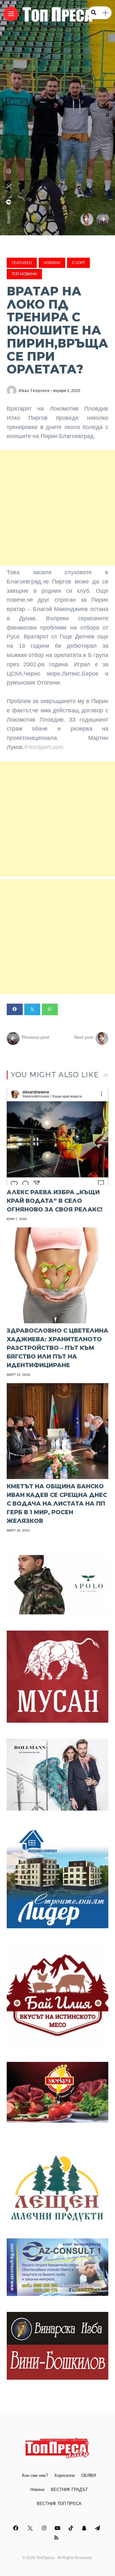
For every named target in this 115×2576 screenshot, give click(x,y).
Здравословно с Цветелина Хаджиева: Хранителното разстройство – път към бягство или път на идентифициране (57, 1348)
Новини (52, 263)
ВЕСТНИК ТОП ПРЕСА (59, 2504)
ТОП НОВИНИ (24, 274)
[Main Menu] (11, 14)
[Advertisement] (57, 508)
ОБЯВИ (88, 2475)
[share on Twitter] (9, 186)
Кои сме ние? (35, 2475)
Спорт (78, 263)
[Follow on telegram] (98, 2528)
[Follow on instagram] (45, 2528)
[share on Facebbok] (9, 202)
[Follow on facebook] (17, 2528)
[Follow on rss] (57, 2538)
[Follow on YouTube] (58, 2528)
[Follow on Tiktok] (72, 2528)
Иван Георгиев (34, 391)
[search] (94, 13)
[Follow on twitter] (31, 2528)
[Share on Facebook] (15, 1009)
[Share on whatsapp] (50, 1009)
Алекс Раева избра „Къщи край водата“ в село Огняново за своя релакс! (55, 1201)
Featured (22, 263)
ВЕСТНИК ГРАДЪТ (69, 2490)
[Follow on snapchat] (85, 2528)
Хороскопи (65, 2475)
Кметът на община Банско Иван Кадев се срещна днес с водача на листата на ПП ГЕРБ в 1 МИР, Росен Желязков (57, 1504)
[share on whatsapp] (9, 171)
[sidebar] (105, 13)
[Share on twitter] (32, 1009)
